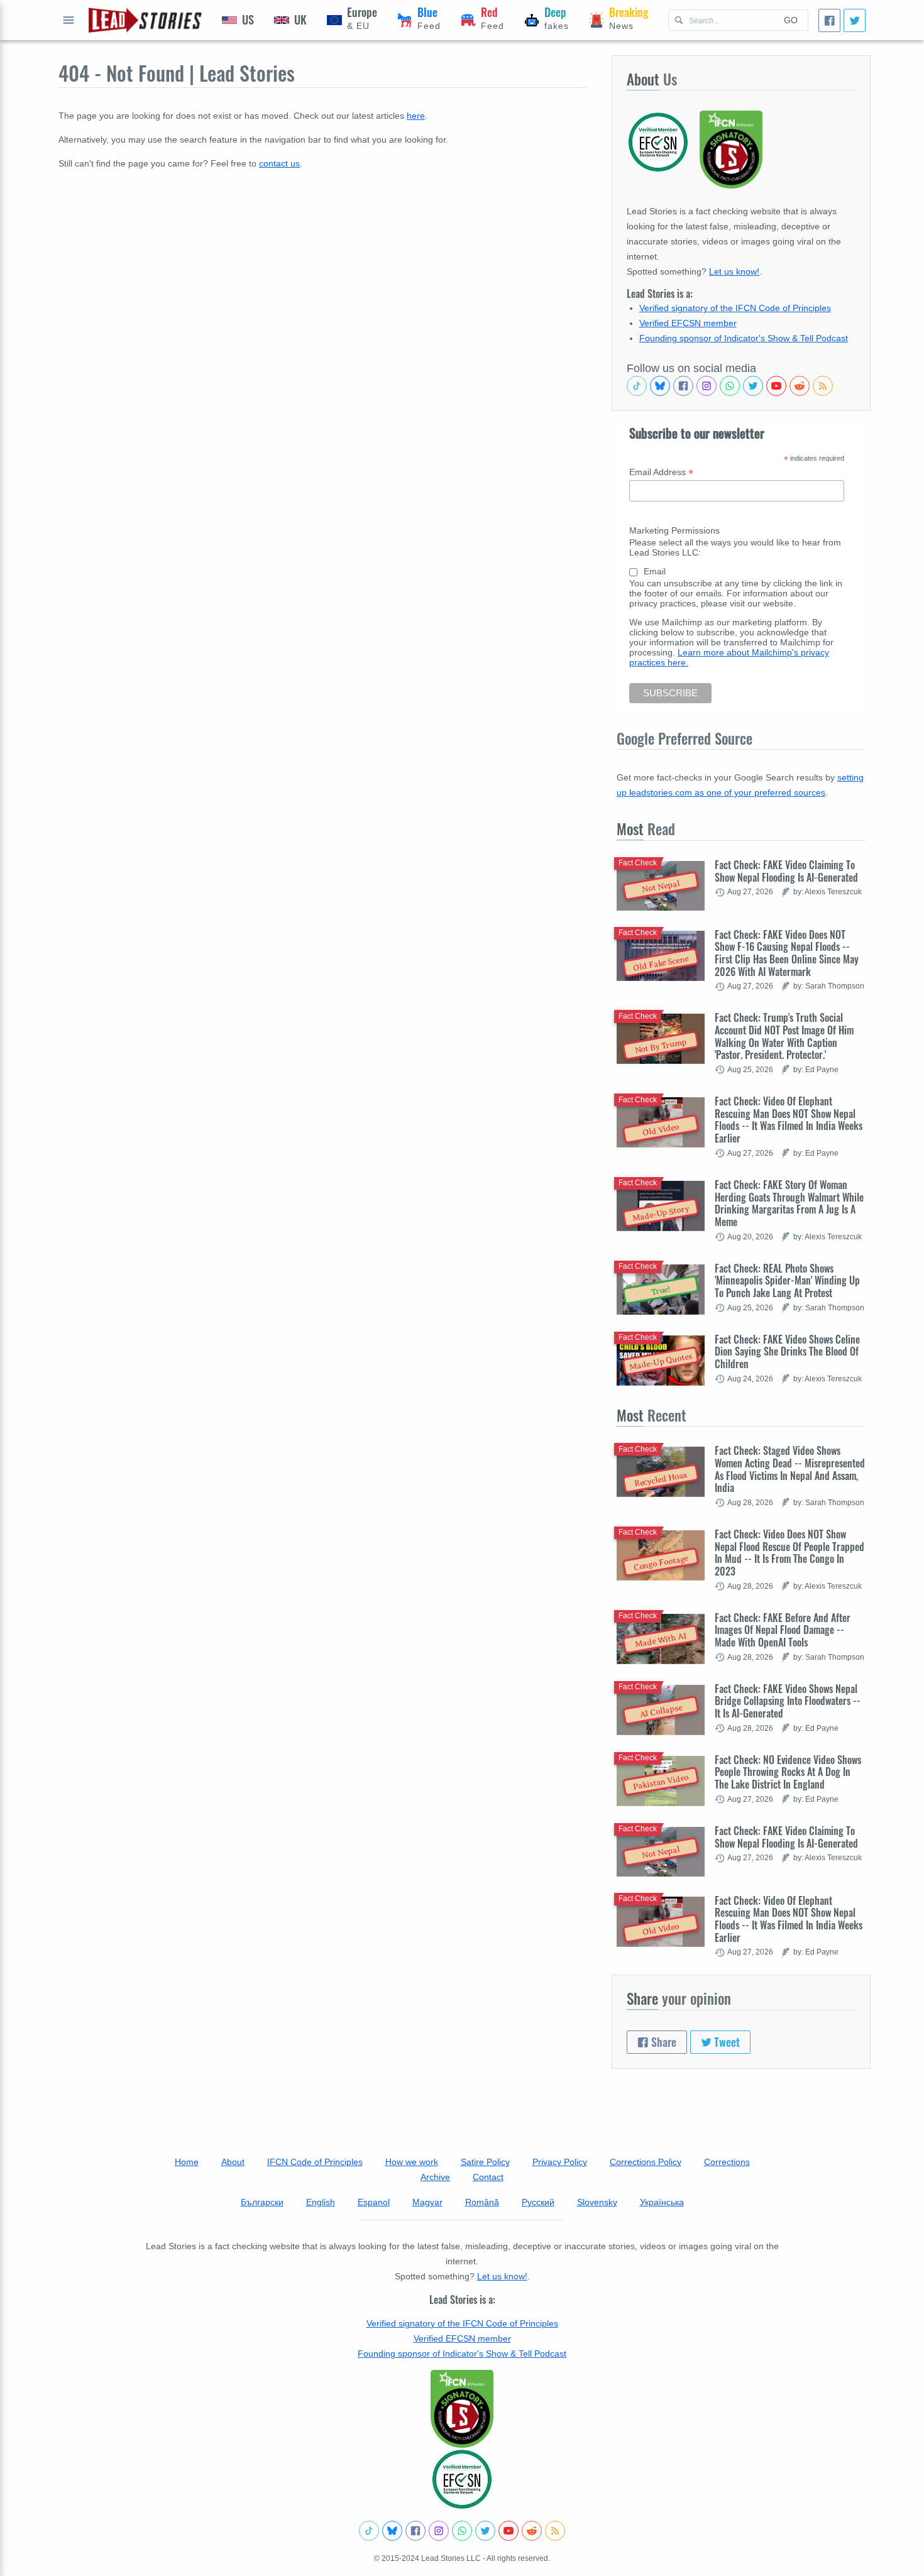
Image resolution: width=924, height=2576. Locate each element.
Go (791, 20)
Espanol (374, 2202)
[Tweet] (855, 20)
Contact (488, 2177)
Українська (662, 2202)
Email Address (661, 472)
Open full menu (69, 20)
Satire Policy (485, 2162)
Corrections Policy (646, 2162)
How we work (412, 2162)
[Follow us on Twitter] (753, 386)
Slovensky (597, 2202)
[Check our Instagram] (707, 386)
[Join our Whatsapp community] (730, 386)
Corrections (727, 2162)
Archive (435, 2177)
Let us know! (734, 271)
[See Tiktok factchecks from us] (637, 386)
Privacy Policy (560, 2162)
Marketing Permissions (674, 530)
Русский (538, 2202)
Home (187, 2162)
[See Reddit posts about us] (800, 386)
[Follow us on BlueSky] (660, 386)
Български (262, 2202)
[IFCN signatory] (462, 2409)
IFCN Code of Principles (315, 2162)
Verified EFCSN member (688, 323)
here (416, 116)
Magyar (427, 2202)
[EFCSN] (462, 2479)
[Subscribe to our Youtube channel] (776, 386)
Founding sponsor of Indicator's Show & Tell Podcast (744, 338)
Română (482, 2202)
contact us (279, 163)
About (233, 2162)
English (321, 2202)
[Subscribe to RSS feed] (823, 386)
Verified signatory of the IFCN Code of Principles (735, 308)
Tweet (726, 2042)
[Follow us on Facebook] (683, 386)
